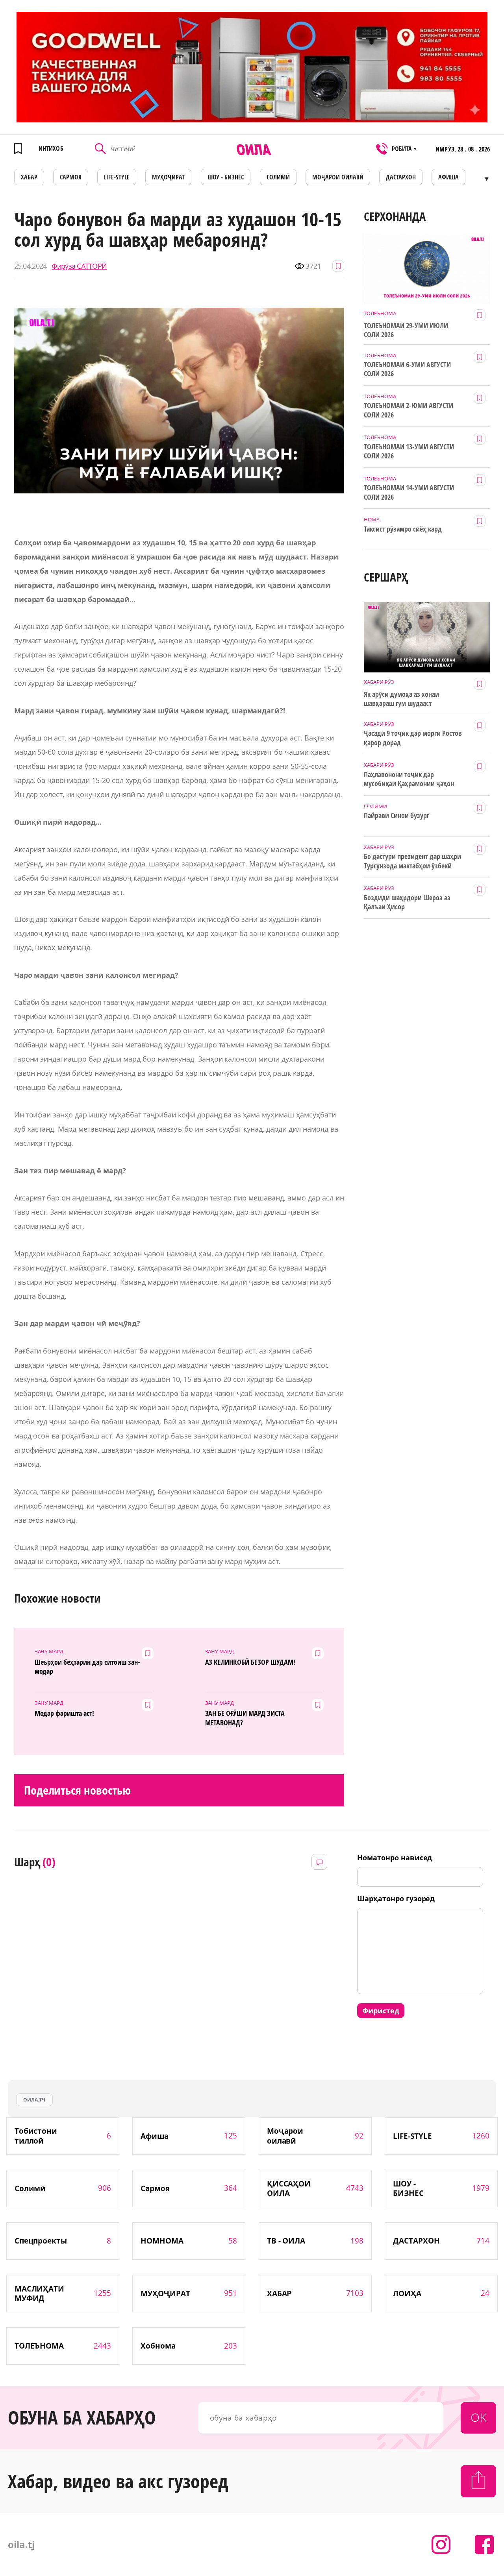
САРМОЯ (71, 177)
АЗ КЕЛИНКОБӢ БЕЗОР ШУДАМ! (250, 1662)
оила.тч (34, 2100)
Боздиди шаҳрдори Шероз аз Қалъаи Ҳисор (407, 902)
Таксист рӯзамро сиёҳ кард (403, 529)
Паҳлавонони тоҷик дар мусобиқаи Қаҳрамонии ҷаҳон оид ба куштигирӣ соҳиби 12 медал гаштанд (409, 779)
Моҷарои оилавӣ (338, 177)
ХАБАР (29, 177)
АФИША (448, 177)
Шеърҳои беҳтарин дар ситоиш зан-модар (87, 1667)
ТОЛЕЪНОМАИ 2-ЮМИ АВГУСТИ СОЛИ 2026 (409, 410)
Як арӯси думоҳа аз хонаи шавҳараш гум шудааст (401, 699)
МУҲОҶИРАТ (168, 177)
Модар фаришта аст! (65, 1713)
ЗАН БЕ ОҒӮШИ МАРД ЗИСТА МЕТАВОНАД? (245, 1718)
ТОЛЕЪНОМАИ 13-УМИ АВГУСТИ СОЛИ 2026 (409, 451)
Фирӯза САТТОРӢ (79, 266)
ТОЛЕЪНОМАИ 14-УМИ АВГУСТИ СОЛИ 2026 (409, 492)
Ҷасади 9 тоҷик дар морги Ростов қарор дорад (413, 738)
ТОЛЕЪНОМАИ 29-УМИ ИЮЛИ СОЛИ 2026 (406, 330)
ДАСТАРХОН (401, 177)
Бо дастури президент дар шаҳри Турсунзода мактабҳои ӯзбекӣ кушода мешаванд (412, 861)
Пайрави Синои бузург (397, 815)
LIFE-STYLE (117, 177)
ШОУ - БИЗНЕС (226, 177)
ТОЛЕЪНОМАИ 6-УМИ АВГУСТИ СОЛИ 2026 (407, 369)
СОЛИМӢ (278, 177)
